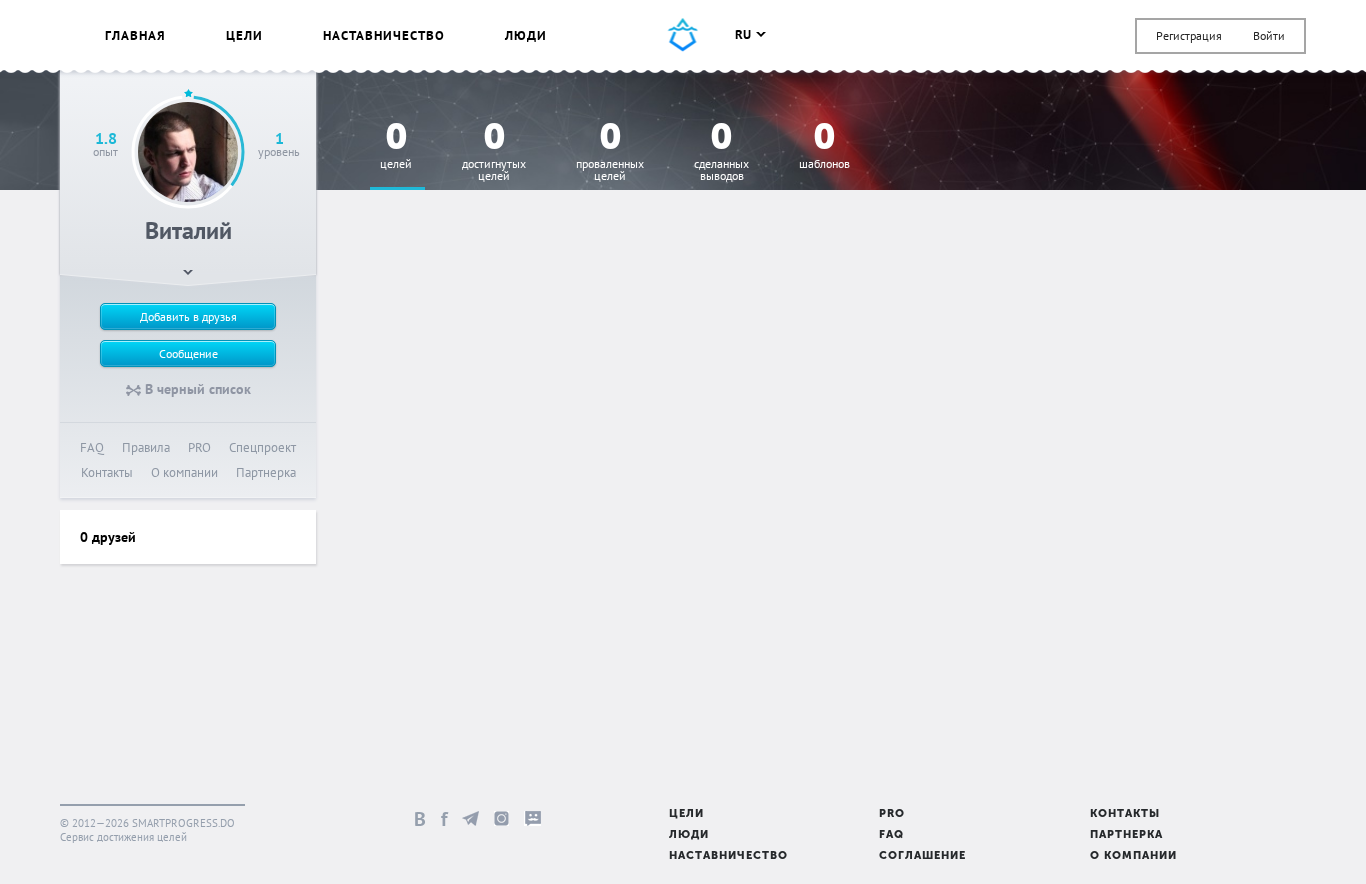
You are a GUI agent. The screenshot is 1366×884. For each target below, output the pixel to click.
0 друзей (108, 537)
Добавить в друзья (188, 316)
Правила (146, 447)
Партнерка (266, 472)
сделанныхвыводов (721, 152)
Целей (396, 146)
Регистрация (1189, 35)
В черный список (196, 389)
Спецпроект (262, 447)
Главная (135, 35)
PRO (199, 447)
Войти (1269, 35)
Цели (244, 35)
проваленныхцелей (610, 152)
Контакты (107, 472)
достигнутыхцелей (494, 152)
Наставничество (384, 35)
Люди (526, 35)
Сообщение (188, 353)
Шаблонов (824, 146)
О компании (184, 472)
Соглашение (922, 856)
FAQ (92, 447)
